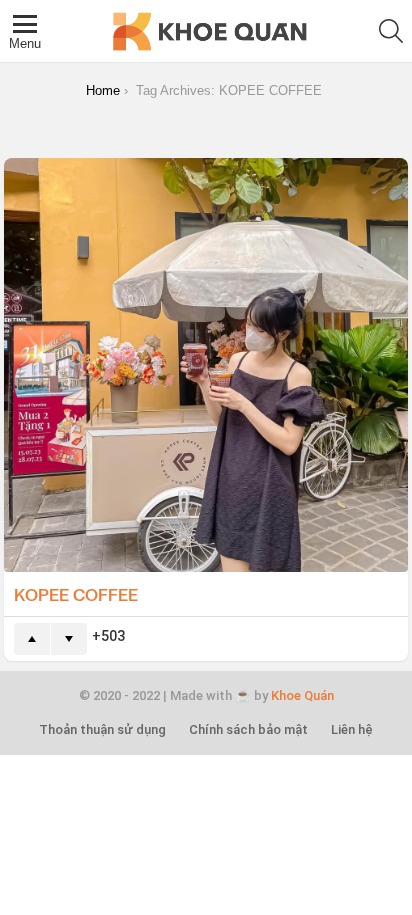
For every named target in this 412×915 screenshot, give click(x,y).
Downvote (69, 639)
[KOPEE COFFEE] (206, 365)
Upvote (32, 639)
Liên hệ (352, 729)
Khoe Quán (302, 695)
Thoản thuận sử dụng (102, 729)
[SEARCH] (391, 31)
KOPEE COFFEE (76, 594)
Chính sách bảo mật (248, 729)
